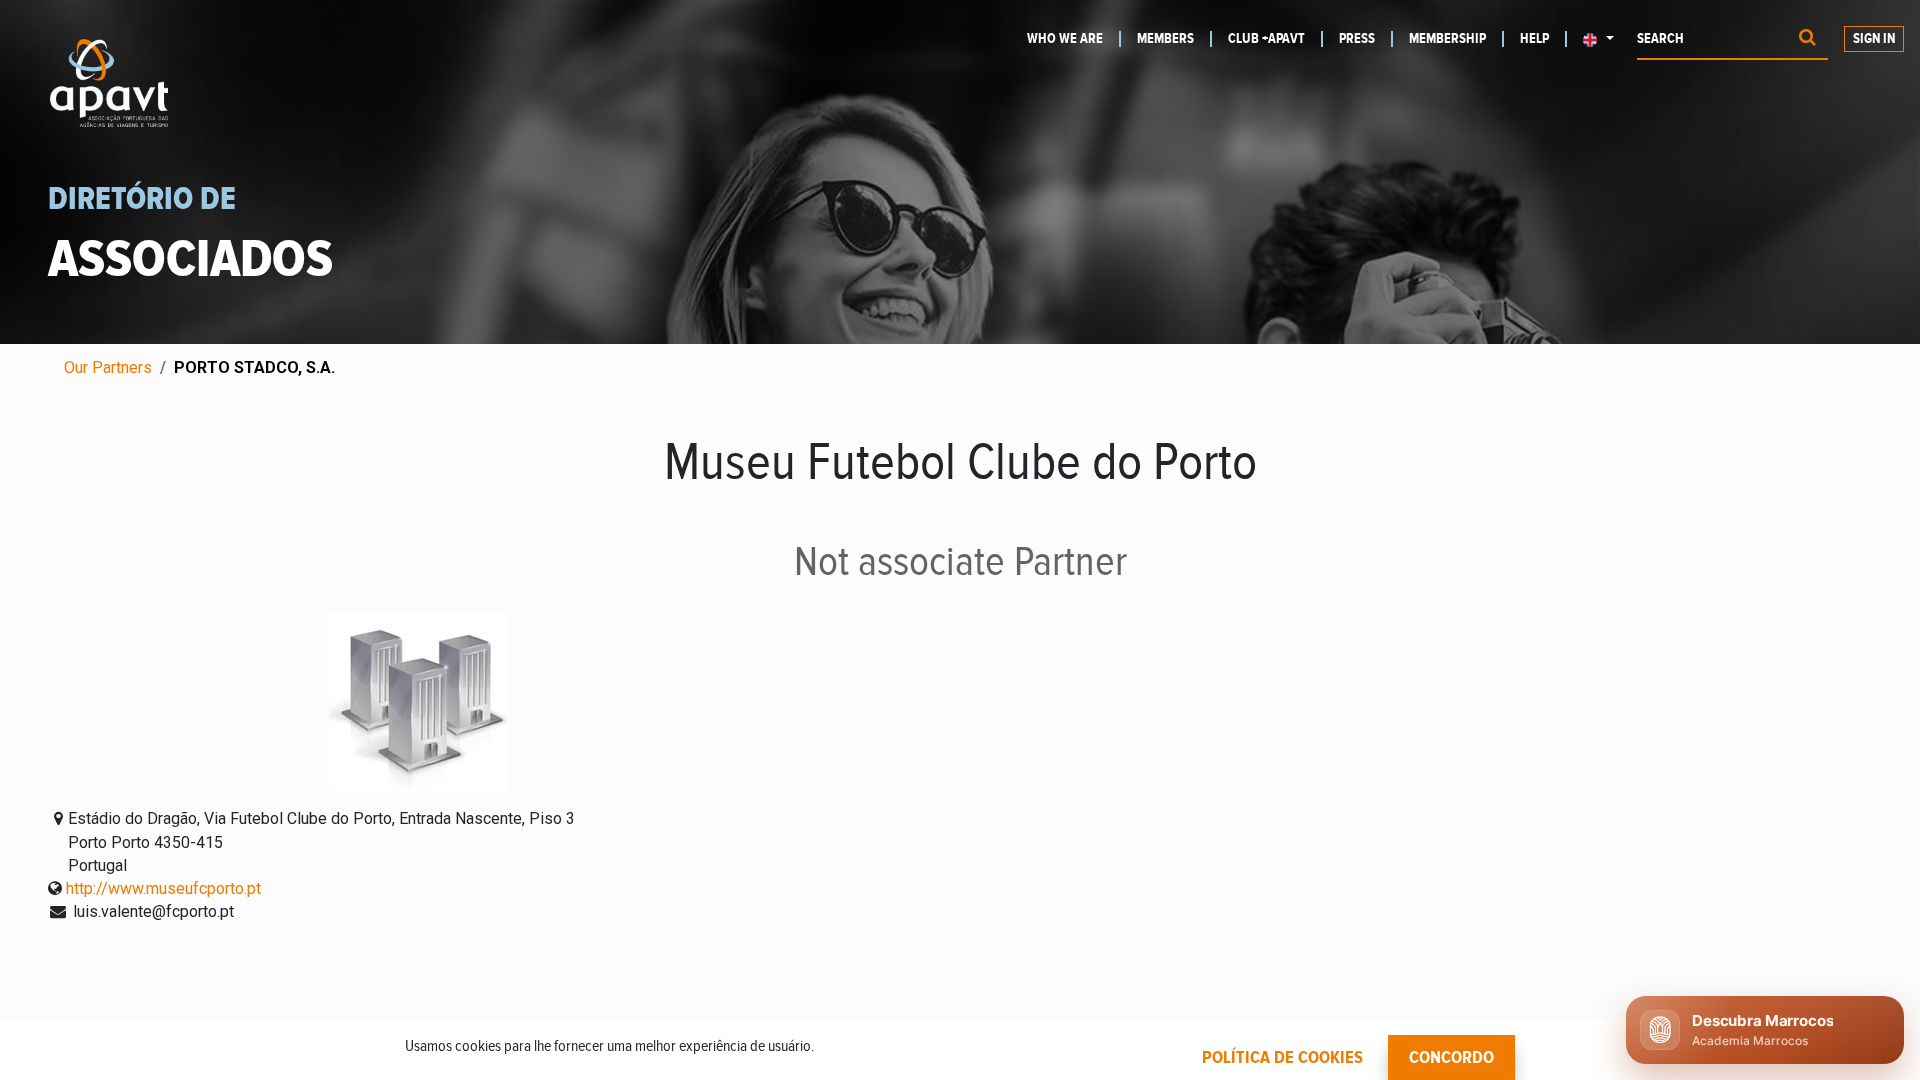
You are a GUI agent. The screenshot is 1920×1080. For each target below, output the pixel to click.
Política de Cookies (1282, 1058)
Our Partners (108, 367)
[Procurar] (1807, 39)
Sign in (1874, 39)
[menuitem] (1074, 39)
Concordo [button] (1451, 1058)
